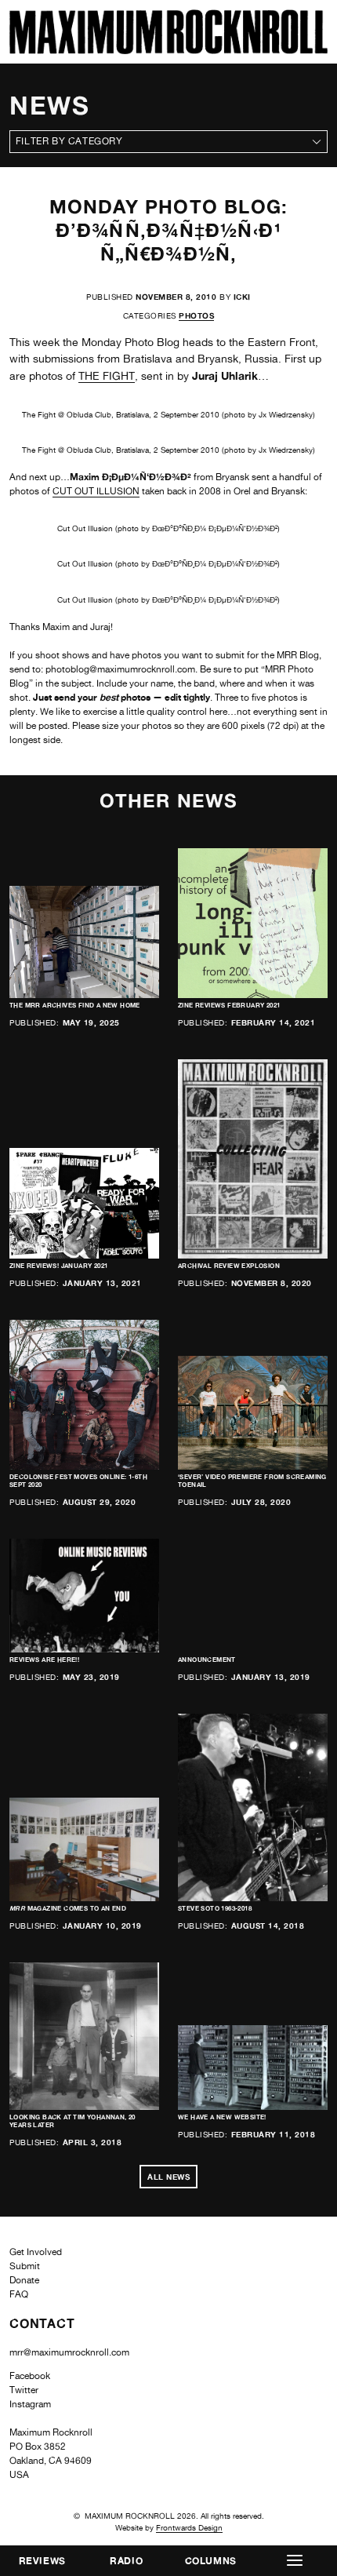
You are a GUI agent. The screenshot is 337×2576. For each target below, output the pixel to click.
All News (168, 2177)
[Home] (168, 50)
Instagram (30, 2404)
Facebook (30, 2376)
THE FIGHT (107, 376)
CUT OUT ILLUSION (96, 491)
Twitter (24, 2390)
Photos (196, 315)
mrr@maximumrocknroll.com (69, 2352)
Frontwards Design (189, 2527)
